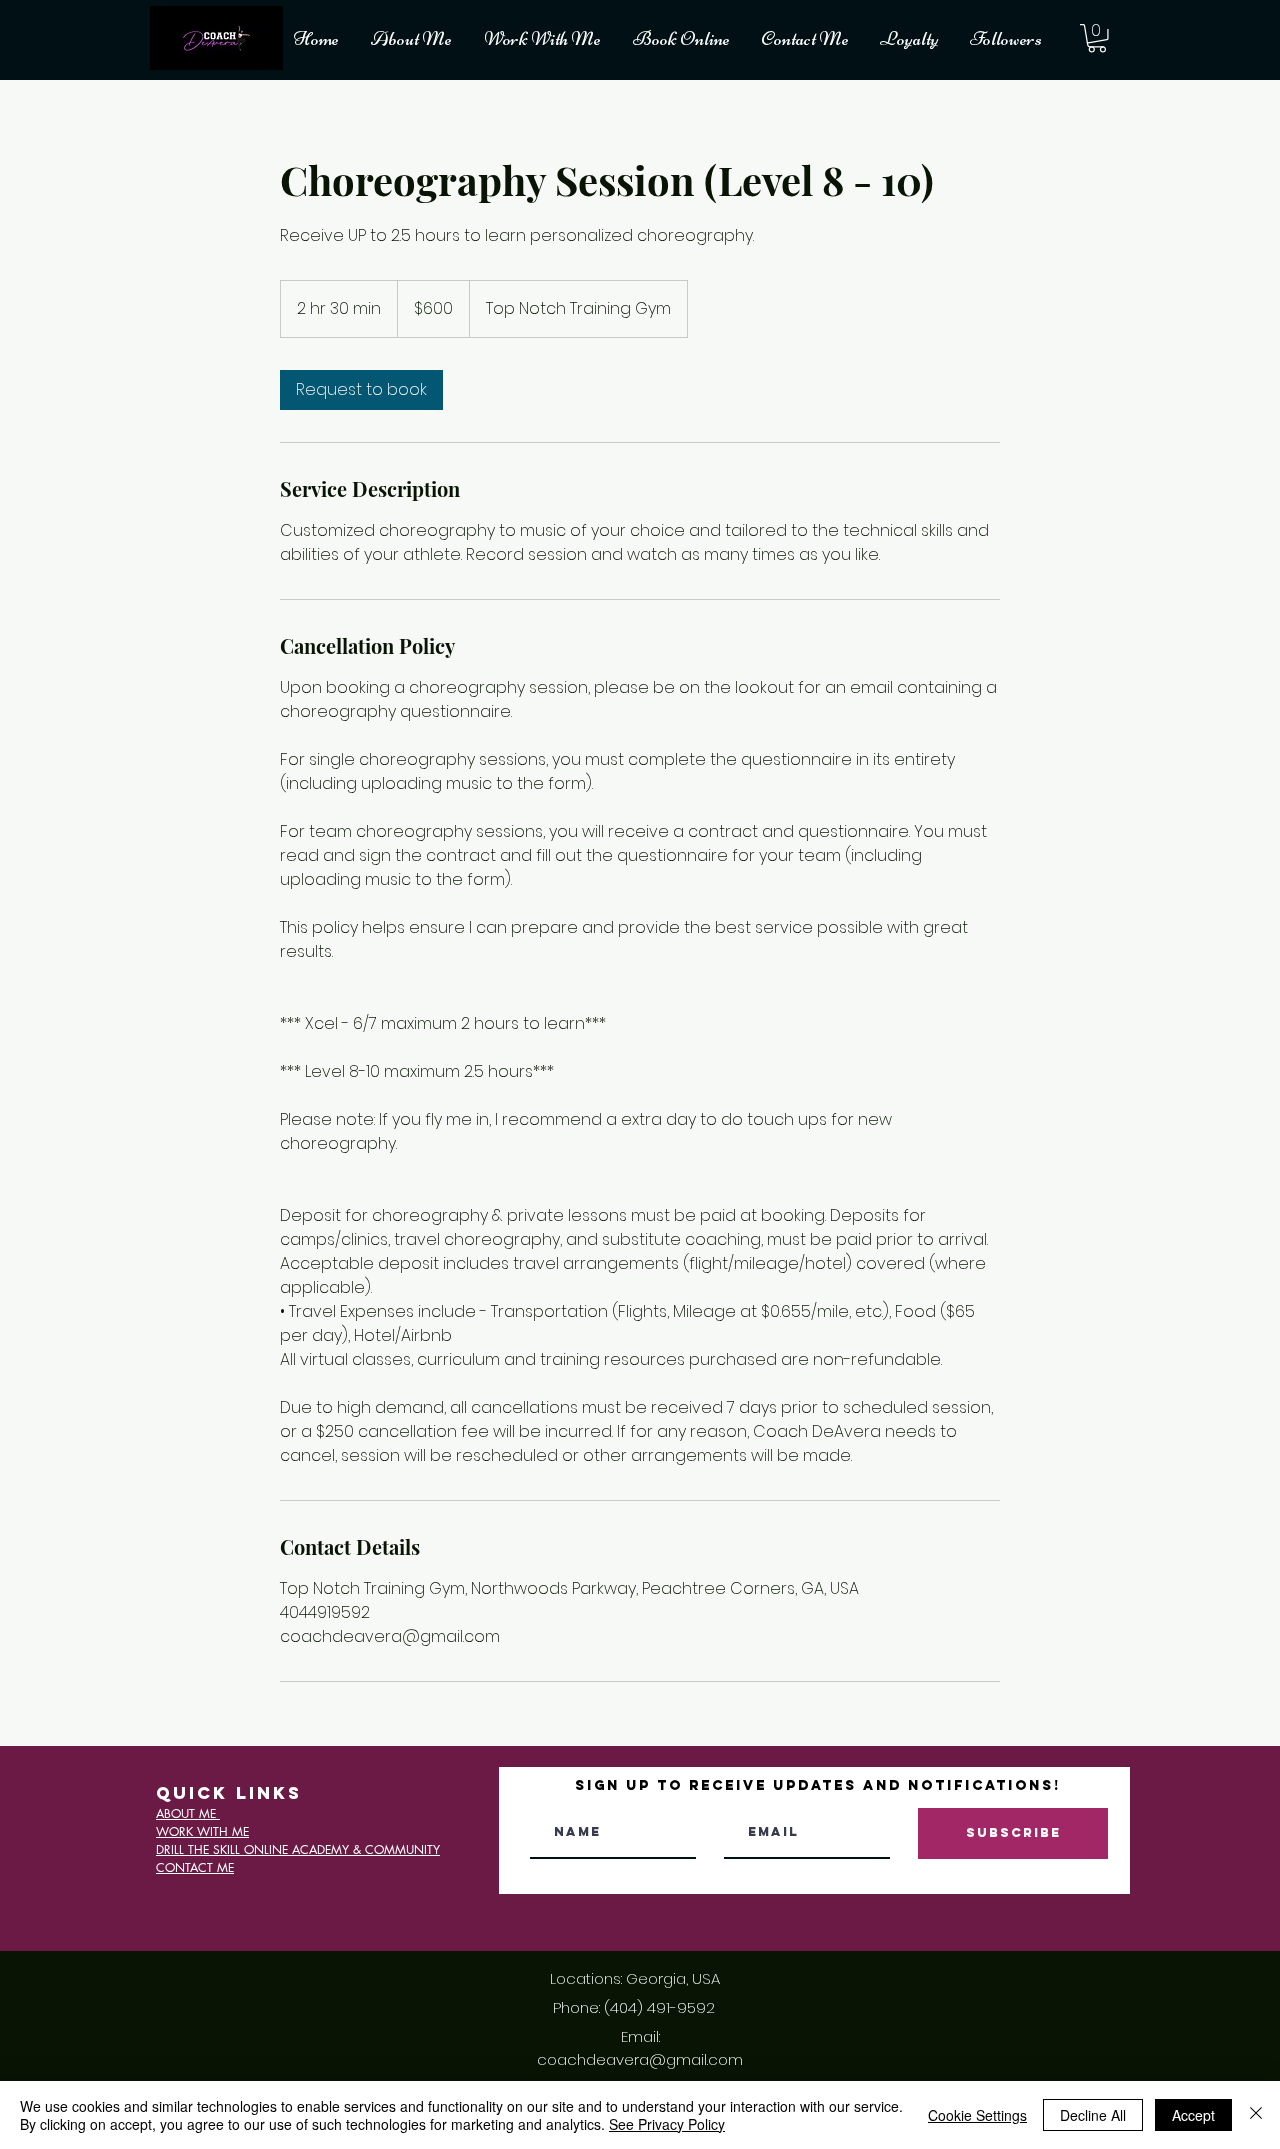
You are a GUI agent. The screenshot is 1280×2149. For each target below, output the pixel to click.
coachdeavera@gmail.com (640, 2059)
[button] (1097, 38)
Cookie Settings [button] (977, 2115)
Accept (1193, 2115)
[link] (361, 390)
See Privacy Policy (667, 2124)
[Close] (1256, 2115)
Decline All (1093, 2115)
